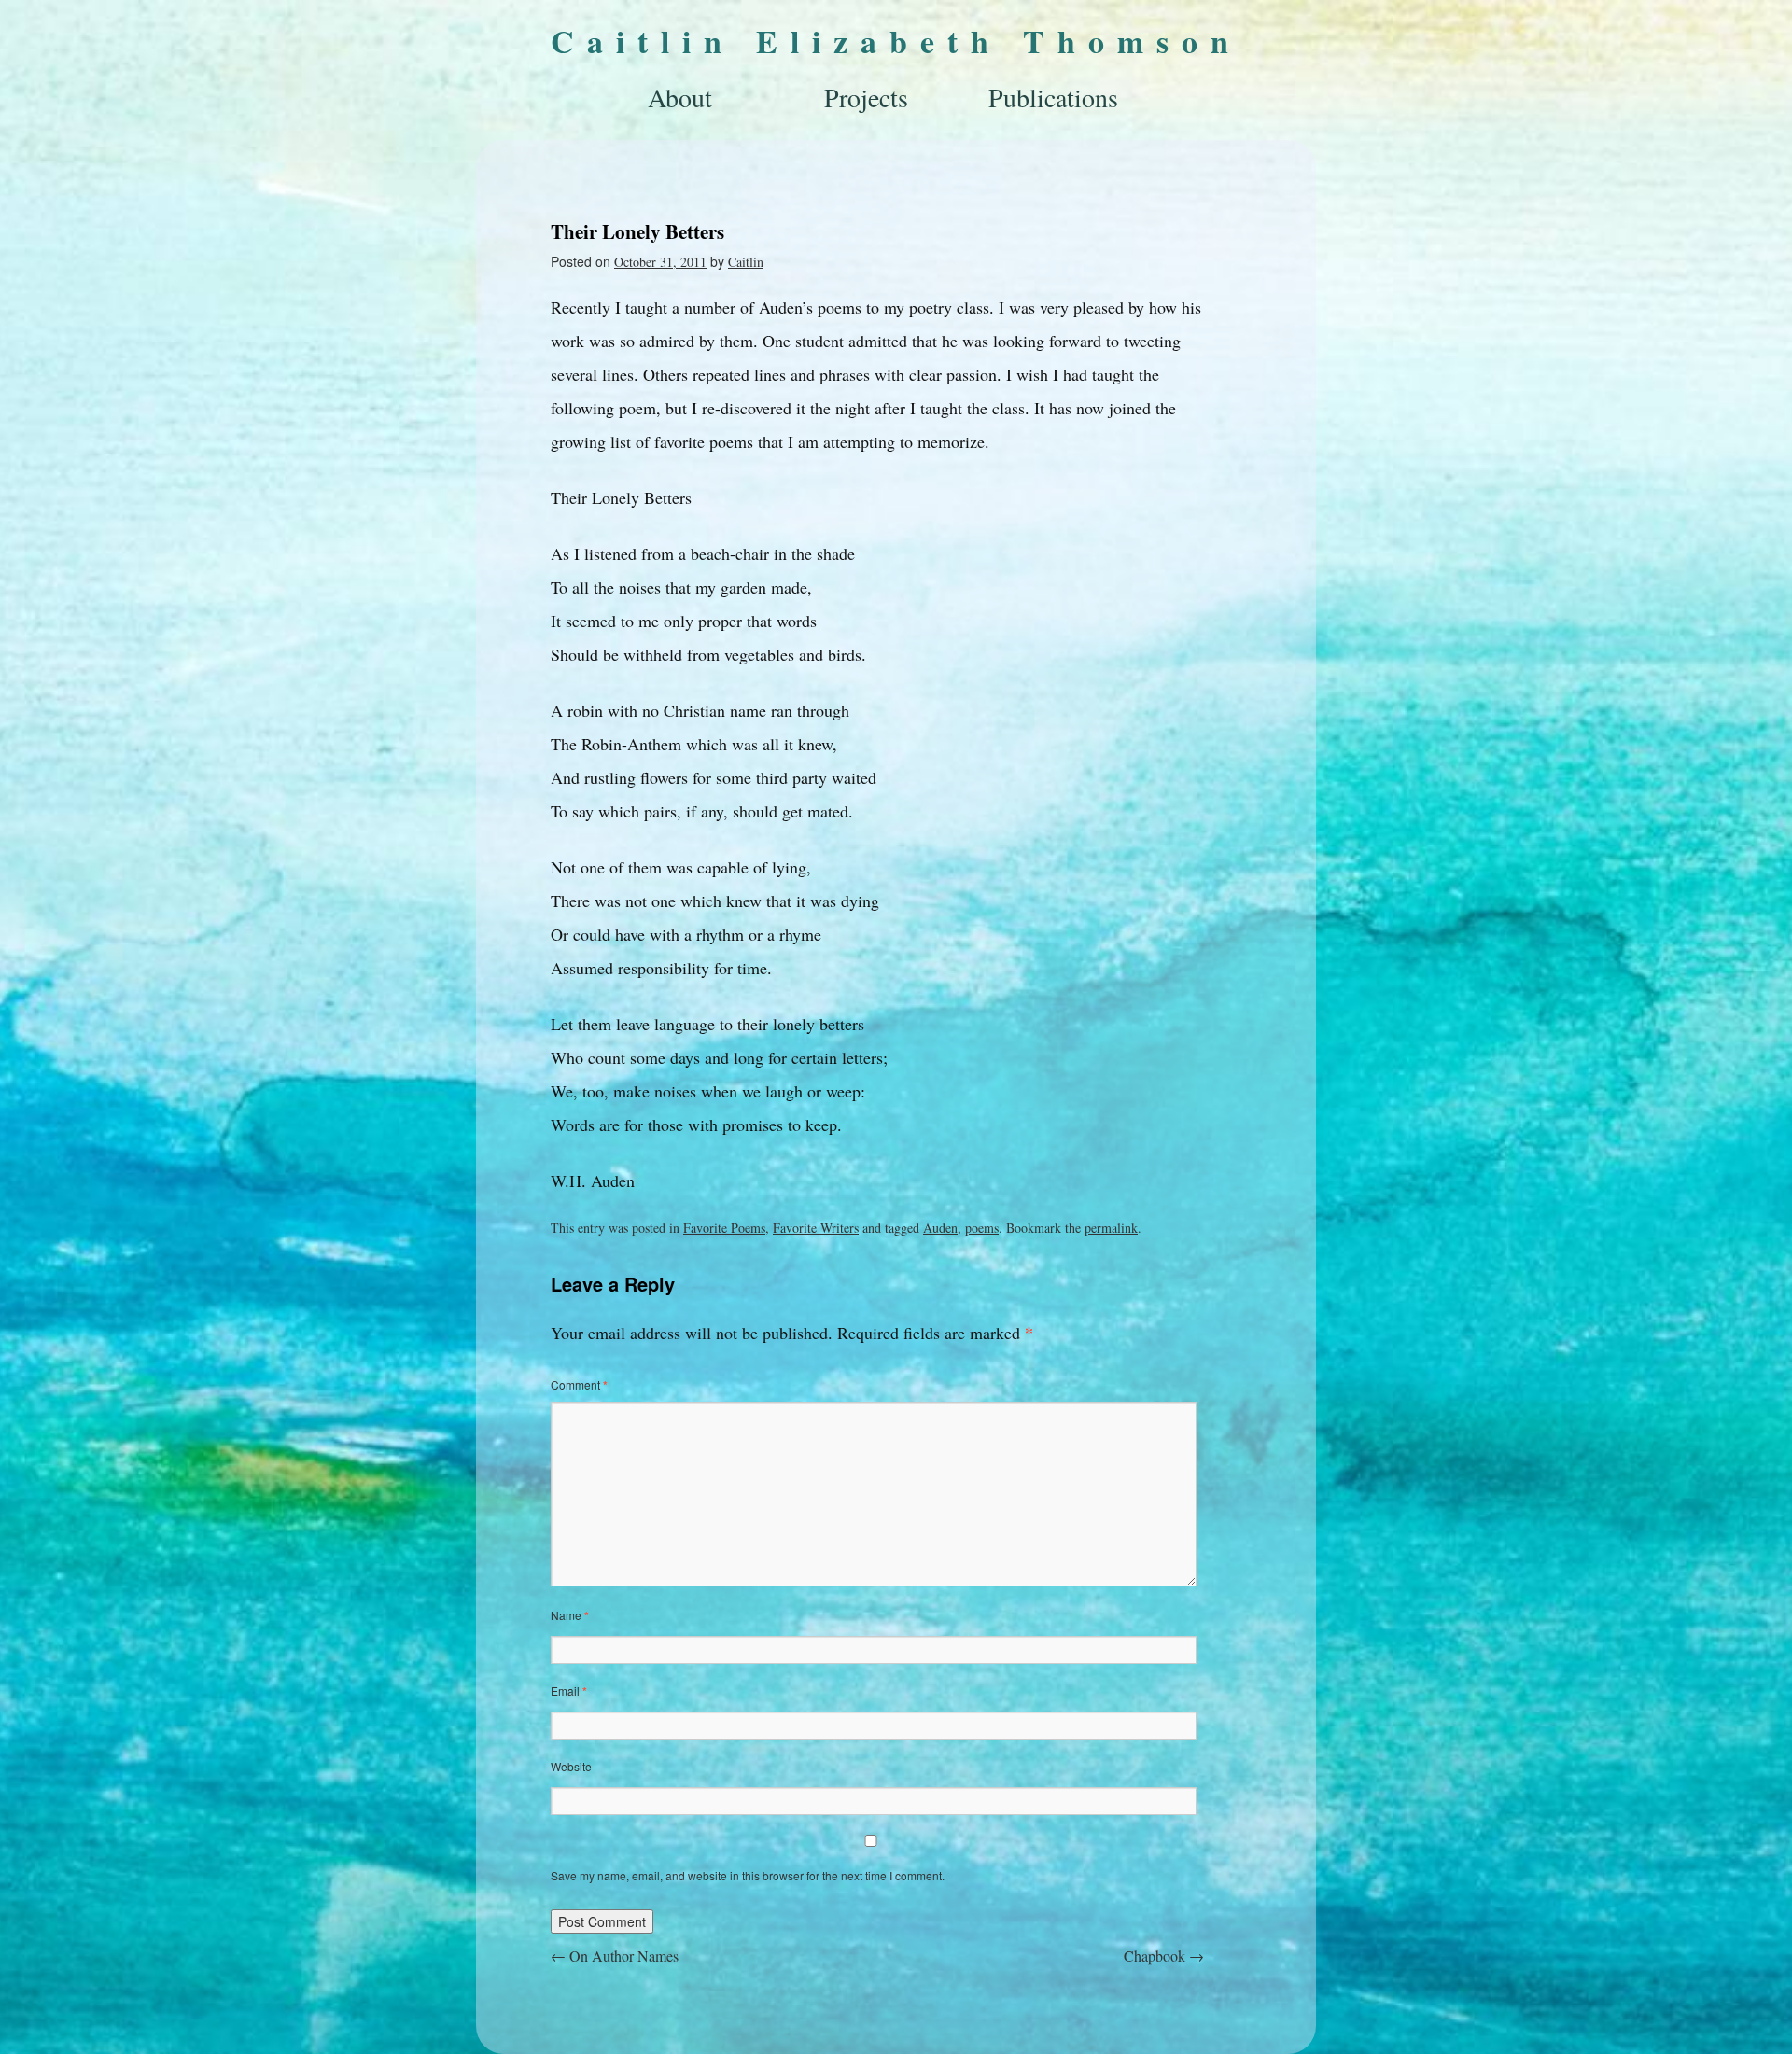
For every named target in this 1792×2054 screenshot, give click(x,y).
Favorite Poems (724, 1228)
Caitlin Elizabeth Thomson (896, 41)
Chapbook (1164, 1956)
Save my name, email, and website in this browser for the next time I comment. (748, 1875)
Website (571, 1766)
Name (570, 1615)
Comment (579, 1384)
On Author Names (615, 1956)
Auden (940, 1228)
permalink (1111, 1228)
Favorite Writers (816, 1228)
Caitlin (746, 262)
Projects (866, 97)
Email (569, 1691)
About (680, 97)
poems (982, 1228)
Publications (1053, 97)
